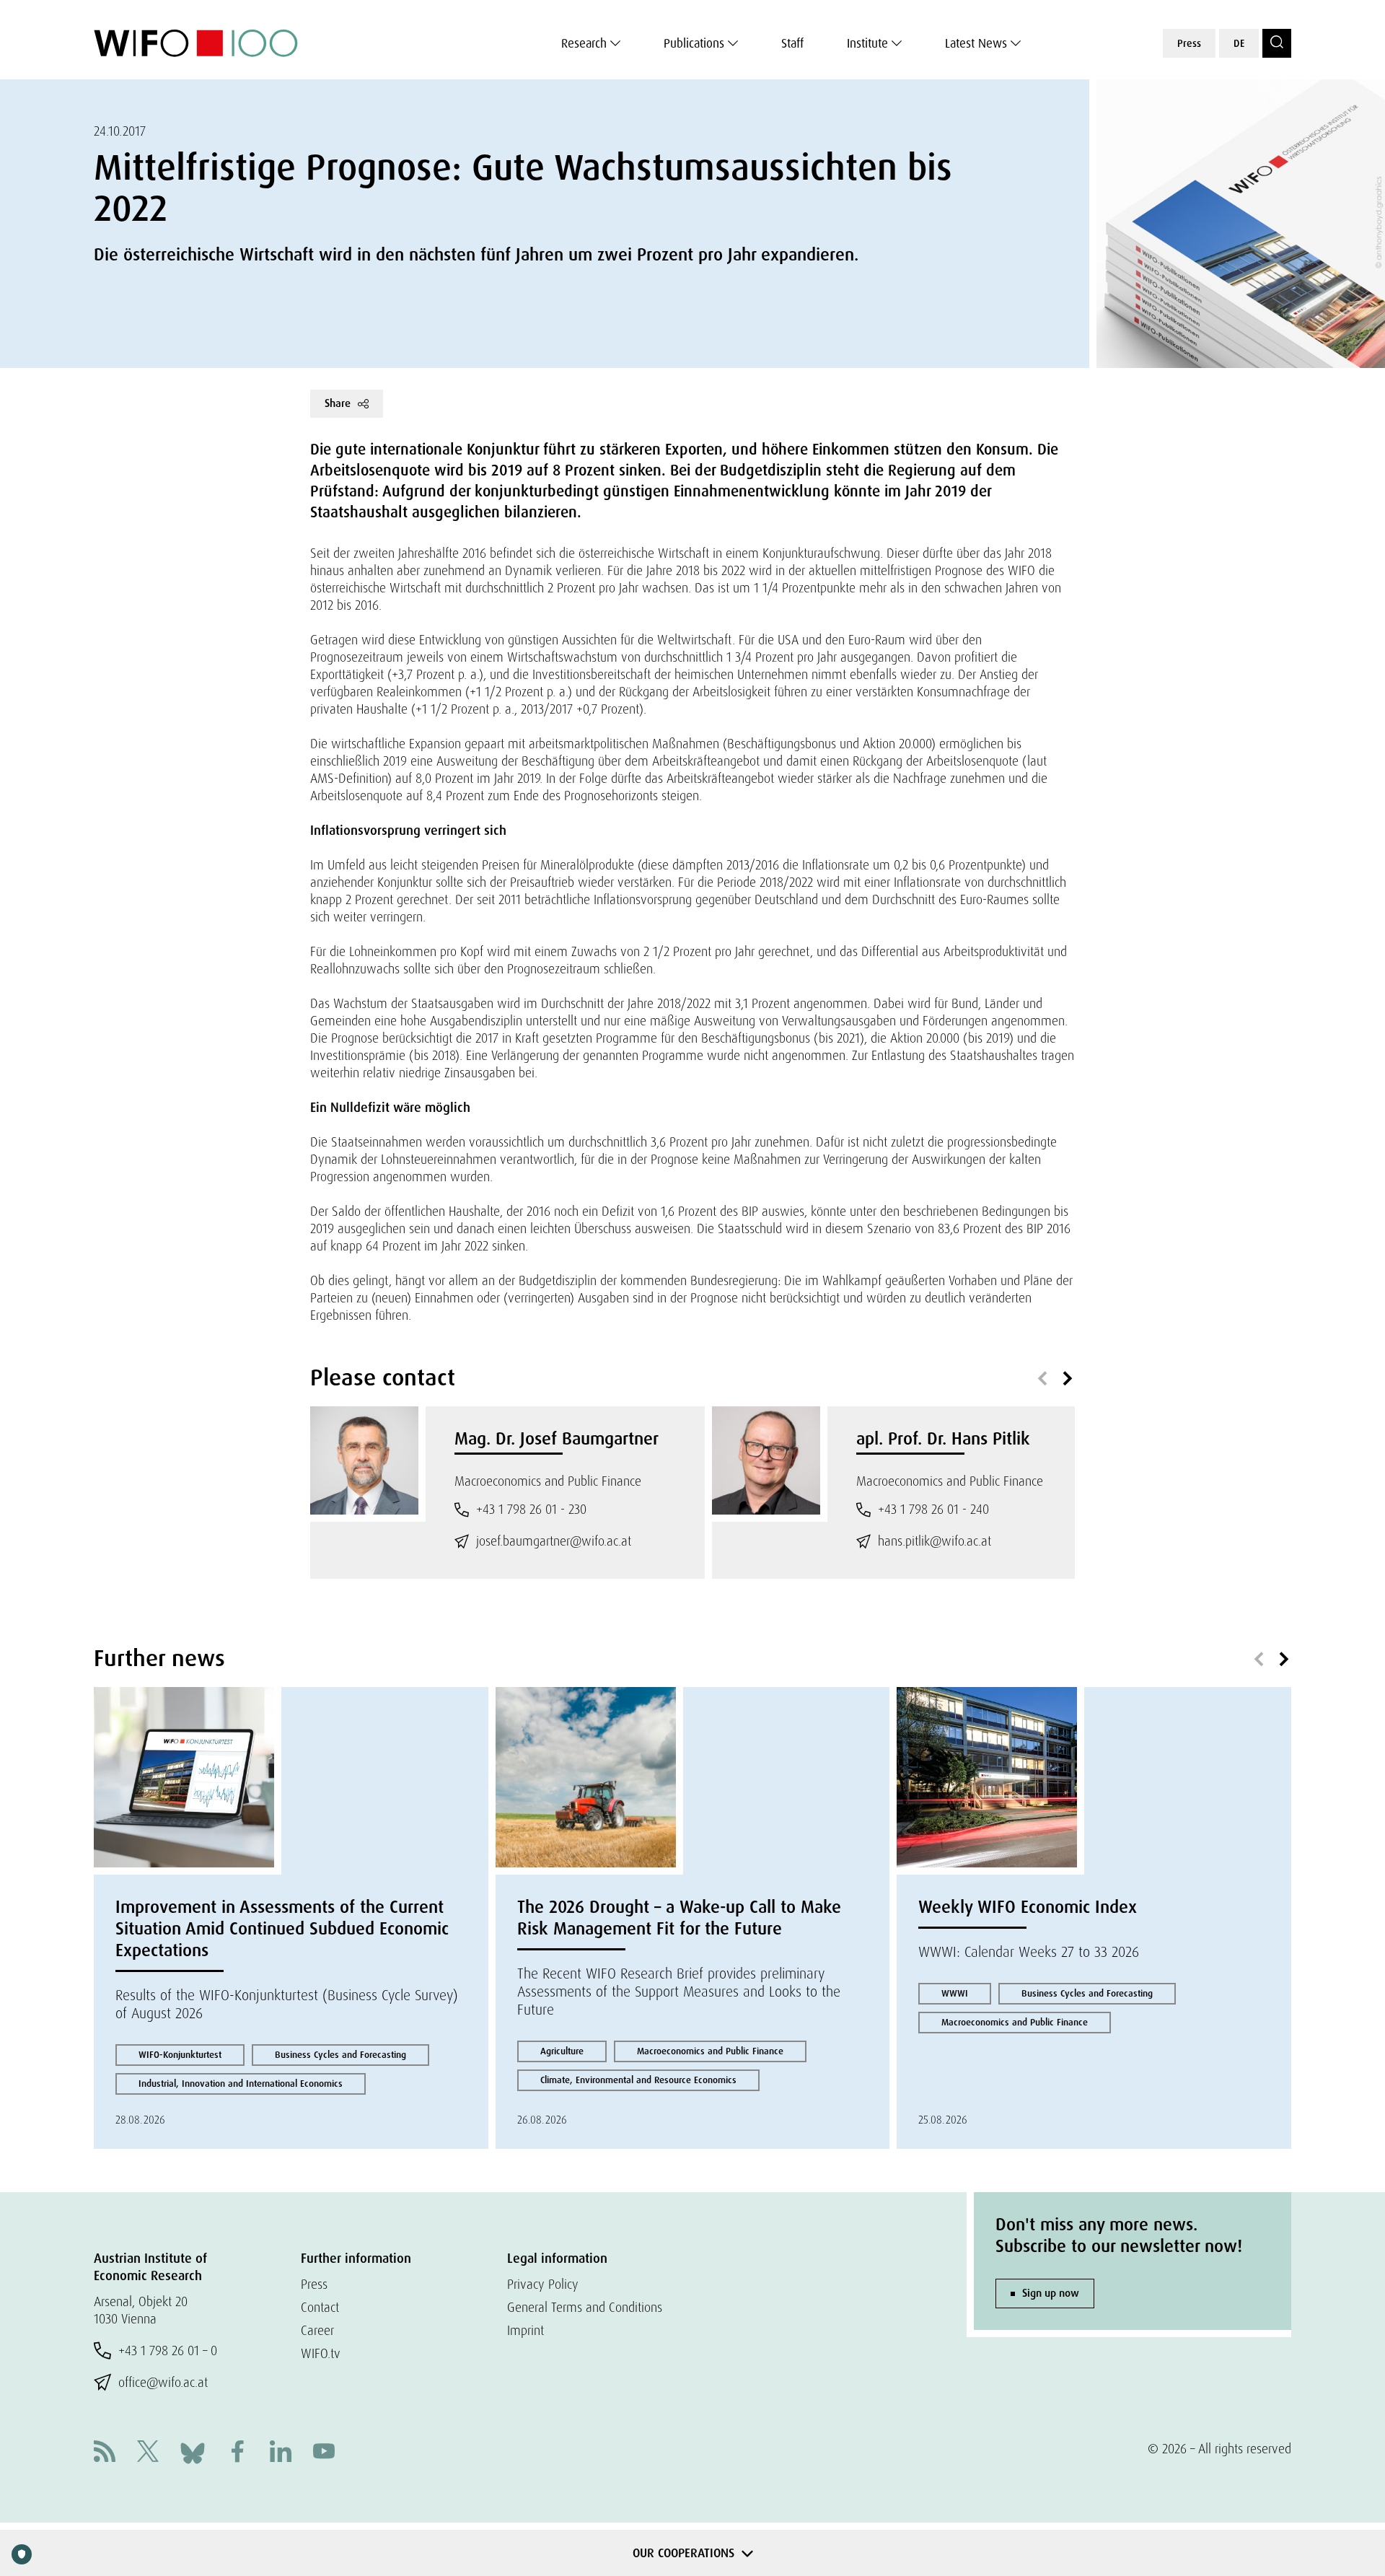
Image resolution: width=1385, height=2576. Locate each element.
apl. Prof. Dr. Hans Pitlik (943, 1438)
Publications (694, 43)
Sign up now (1051, 2293)
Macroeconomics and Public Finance (710, 2051)
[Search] (1277, 43)
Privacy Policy (543, 2284)
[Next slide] (1068, 1379)
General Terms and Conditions (585, 2307)
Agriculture (562, 2051)
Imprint (526, 2330)
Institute (867, 43)
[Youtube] (324, 2453)
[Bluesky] (193, 2452)
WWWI (955, 1993)
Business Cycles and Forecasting (340, 2055)
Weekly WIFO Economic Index (1028, 1907)
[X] (148, 2453)
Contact (320, 2307)
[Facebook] (237, 2453)
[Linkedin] (281, 2453)
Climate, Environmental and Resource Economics (638, 2080)
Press (1189, 43)
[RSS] (105, 2453)
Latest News (976, 43)
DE (1239, 43)
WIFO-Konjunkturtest (180, 2055)
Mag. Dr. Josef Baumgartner (557, 1438)
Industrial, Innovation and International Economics (241, 2084)
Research (584, 43)
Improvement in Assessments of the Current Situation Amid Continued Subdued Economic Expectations (282, 1928)
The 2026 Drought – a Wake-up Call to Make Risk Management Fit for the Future (679, 1918)
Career (317, 2330)
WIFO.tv (321, 2353)
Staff (792, 43)
